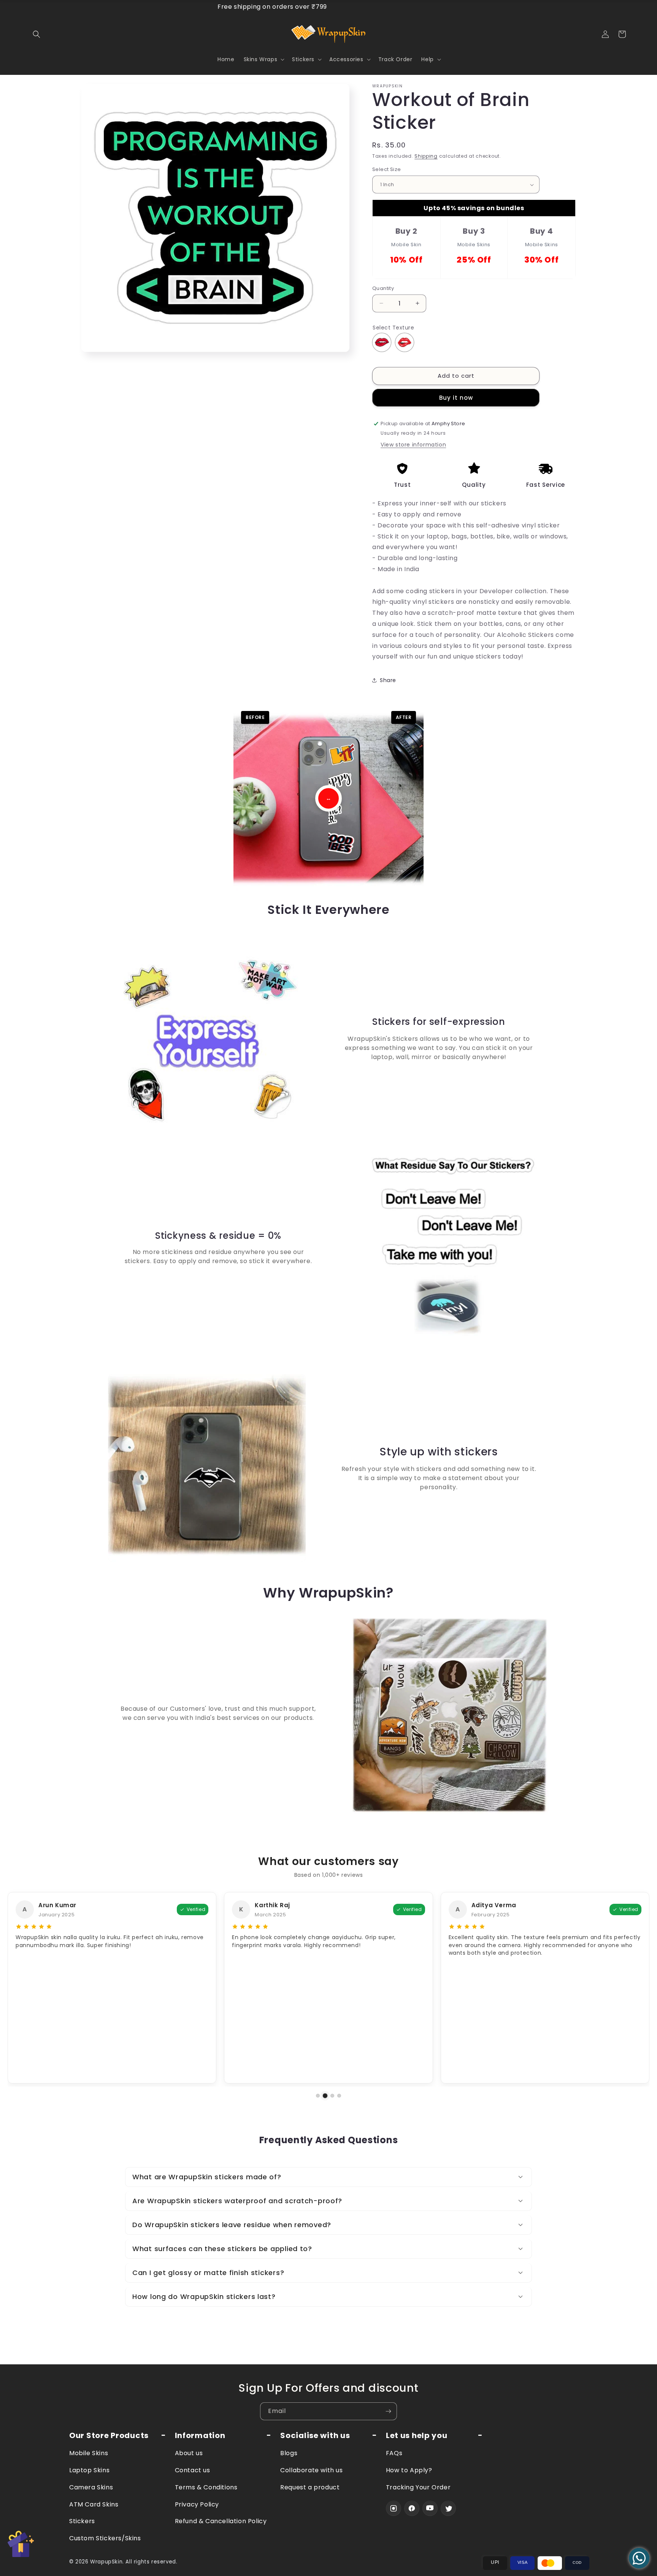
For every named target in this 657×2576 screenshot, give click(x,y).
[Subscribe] (388, 2411)
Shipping (426, 156)
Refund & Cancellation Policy (221, 2521)
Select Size (386, 170)
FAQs (394, 2453)
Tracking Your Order (418, 2487)
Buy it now (456, 398)
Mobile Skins (89, 2453)
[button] (36, 34)
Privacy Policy (197, 2504)
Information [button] (200, 2436)
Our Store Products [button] (109, 2436)
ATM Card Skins (94, 2504)
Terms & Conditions (206, 2487)
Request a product (310, 2487)
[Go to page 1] (318, 2096)
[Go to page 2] (325, 2096)
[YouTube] (430, 2508)
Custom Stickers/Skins (105, 2538)
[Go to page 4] (339, 2096)
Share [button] (388, 680)
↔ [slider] (328, 798)
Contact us (193, 2470)
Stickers (82, 2521)
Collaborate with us (311, 2470)
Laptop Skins (89, 2470)
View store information (413, 445)
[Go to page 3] (332, 2096)
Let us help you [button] (417, 2436)
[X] (448, 2508)
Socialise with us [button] (315, 2436)
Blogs (289, 2453)
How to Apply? (409, 2470)
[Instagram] (394, 2508)
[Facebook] (412, 2508)
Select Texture (393, 328)
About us (189, 2453)
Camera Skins (91, 2487)
